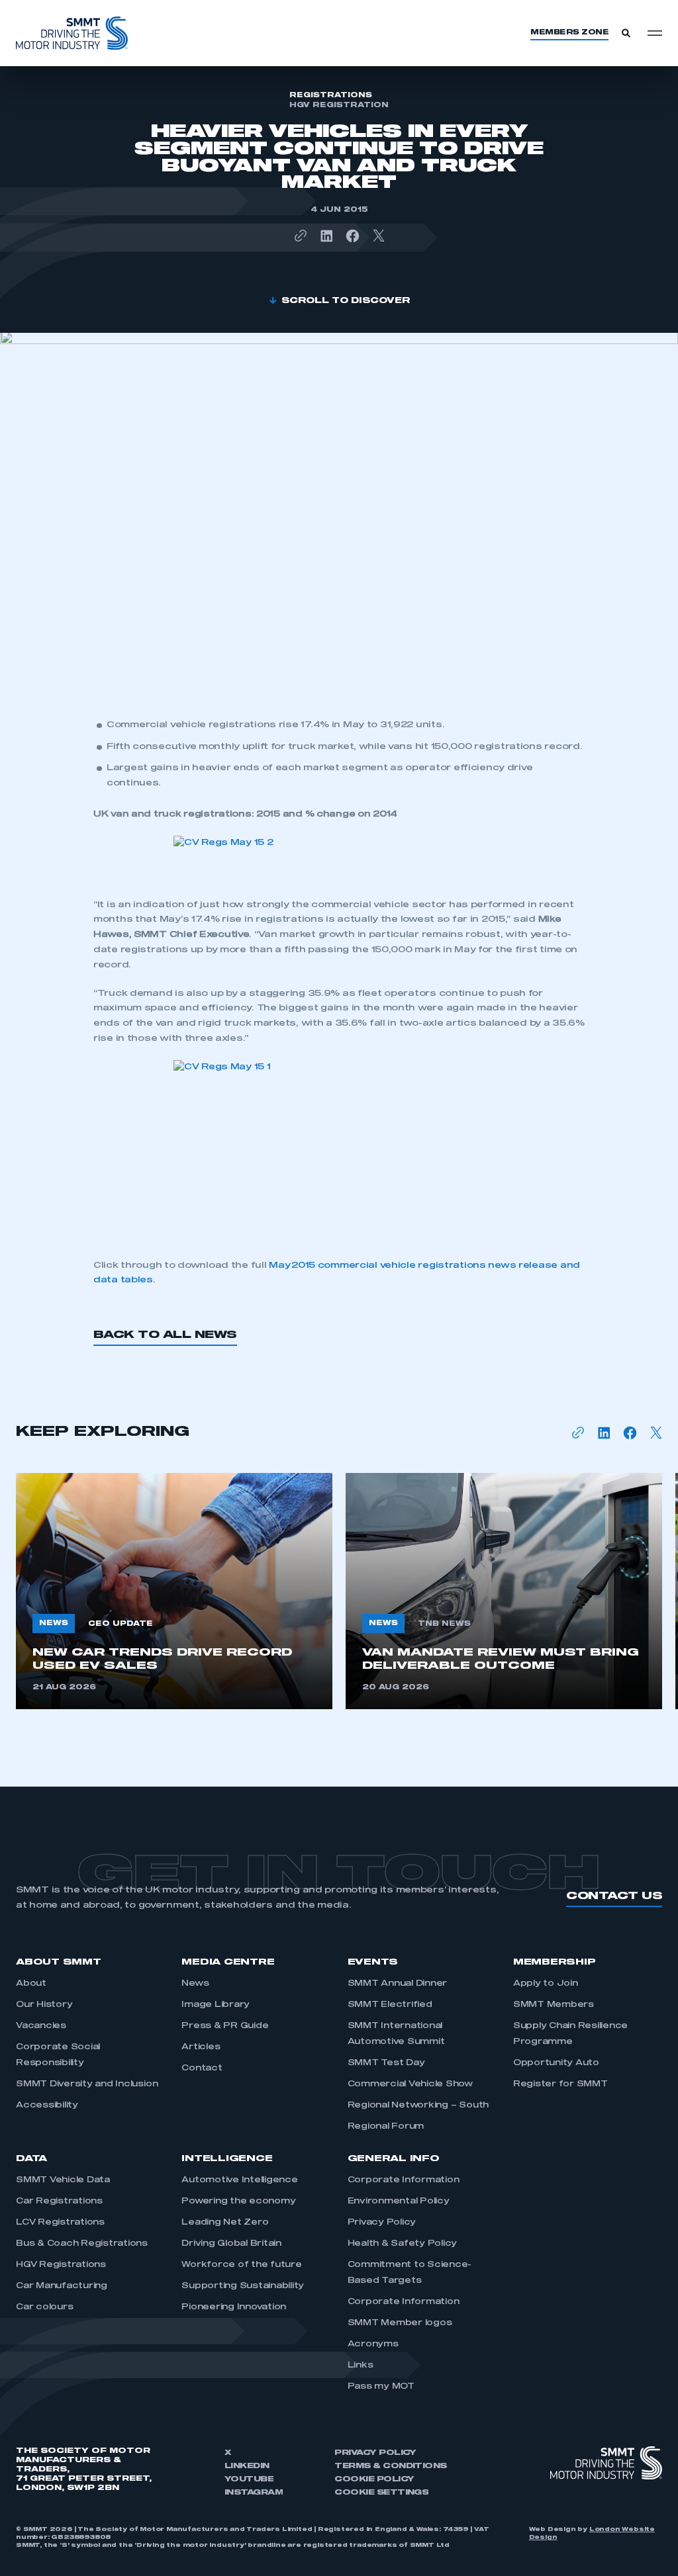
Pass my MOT (381, 2387)
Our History (44, 2005)
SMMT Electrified (390, 2005)
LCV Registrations (60, 2223)
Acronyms (373, 2344)
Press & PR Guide (225, 2026)
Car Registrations (59, 2201)
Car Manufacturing (62, 2286)
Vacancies (41, 2026)
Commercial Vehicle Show (410, 2084)
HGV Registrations (61, 2265)
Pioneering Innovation (234, 2307)
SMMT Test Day (386, 2063)
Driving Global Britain (231, 2244)
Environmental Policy (399, 2201)
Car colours (44, 2307)
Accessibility (47, 2106)
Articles (201, 2047)
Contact (202, 2068)
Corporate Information (404, 2180)
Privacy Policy (382, 2223)
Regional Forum (386, 2127)
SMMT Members (554, 2005)
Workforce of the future (241, 2265)
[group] (174, 1591)
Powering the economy (238, 2201)
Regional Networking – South (418, 2106)
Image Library (216, 2005)
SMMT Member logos (400, 2323)
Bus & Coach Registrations (82, 2244)
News (195, 1984)
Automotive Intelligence (239, 2180)
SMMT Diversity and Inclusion (87, 2084)
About (31, 1984)
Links (361, 2366)
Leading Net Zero (225, 2223)
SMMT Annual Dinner (398, 1984)
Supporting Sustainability (243, 2286)
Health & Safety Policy (403, 2244)
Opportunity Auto (556, 2063)
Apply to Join (546, 1984)
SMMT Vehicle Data (63, 2180)
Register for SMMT (560, 2084)
